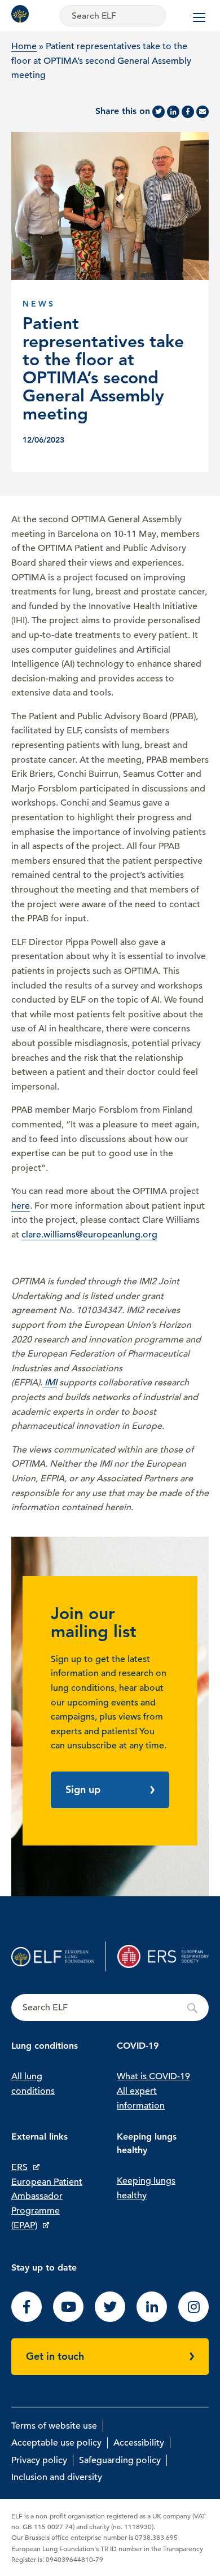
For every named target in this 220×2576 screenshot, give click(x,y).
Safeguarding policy (120, 2460)
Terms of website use (54, 2426)
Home (24, 46)
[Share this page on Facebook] (188, 112)
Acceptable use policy (56, 2443)
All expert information (141, 2098)
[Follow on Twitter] (110, 2319)
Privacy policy (39, 2460)
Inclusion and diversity (57, 2477)
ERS (19, 2167)
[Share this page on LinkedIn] (173, 112)
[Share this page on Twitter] (159, 112)
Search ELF (110, 2008)
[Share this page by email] (203, 112)
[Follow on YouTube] (68, 2319)
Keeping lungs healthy (146, 2188)
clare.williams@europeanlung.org (89, 1235)
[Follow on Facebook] (27, 2319)
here (21, 1206)
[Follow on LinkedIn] (152, 2319)
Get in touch (55, 2356)
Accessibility (139, 2443)
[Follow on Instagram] (193, 2319)
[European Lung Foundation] (23, 14)
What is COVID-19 (153, 2076)
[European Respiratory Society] (163, 1956)
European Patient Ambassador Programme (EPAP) (47, 2204)
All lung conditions (33, 2084)
